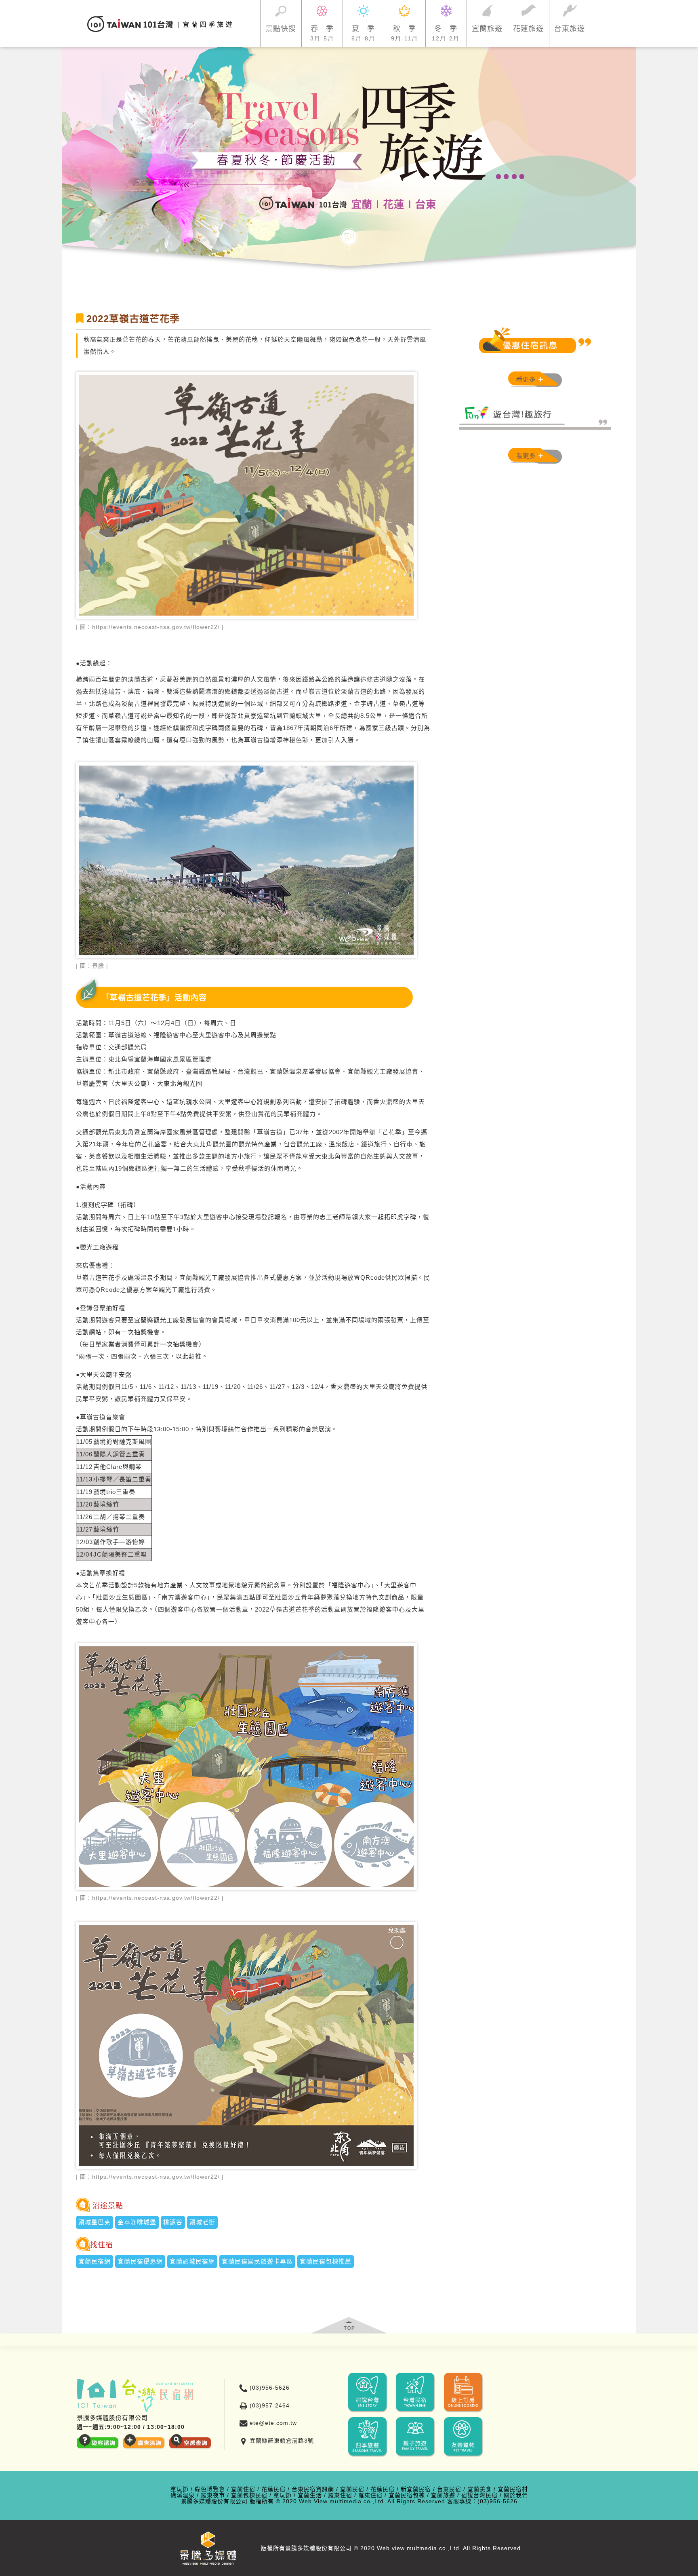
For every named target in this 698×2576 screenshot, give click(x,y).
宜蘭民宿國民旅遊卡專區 (257, 2261)
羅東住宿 (340, 2495)
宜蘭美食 (479, 2489)
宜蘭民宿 (352, 2489)
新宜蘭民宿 (416, 2489)
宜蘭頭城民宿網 (192, 2261)
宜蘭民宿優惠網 (140, 2261)
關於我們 (516, 2495)
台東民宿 (449, 2489)
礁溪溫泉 (183, 2495)
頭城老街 (202, 2222)
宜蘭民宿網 (95, 2261)
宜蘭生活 (310, 2495)
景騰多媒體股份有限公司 (214, 2501)
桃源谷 (173, 2222)
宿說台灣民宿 (479, 2495)
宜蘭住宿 (243, 2489)
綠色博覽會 (210, 2489)
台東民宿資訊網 (313, 2489)
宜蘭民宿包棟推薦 (326, 2261)
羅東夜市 (213, 2495)
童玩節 (180, 2489)
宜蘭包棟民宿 (249, 2495)
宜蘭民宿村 (513, 2489)
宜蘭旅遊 (443, 2495)
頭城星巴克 (95, 2222)
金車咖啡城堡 (137, 2222)
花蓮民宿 (273, 2489)
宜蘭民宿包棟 (407, 2495)
